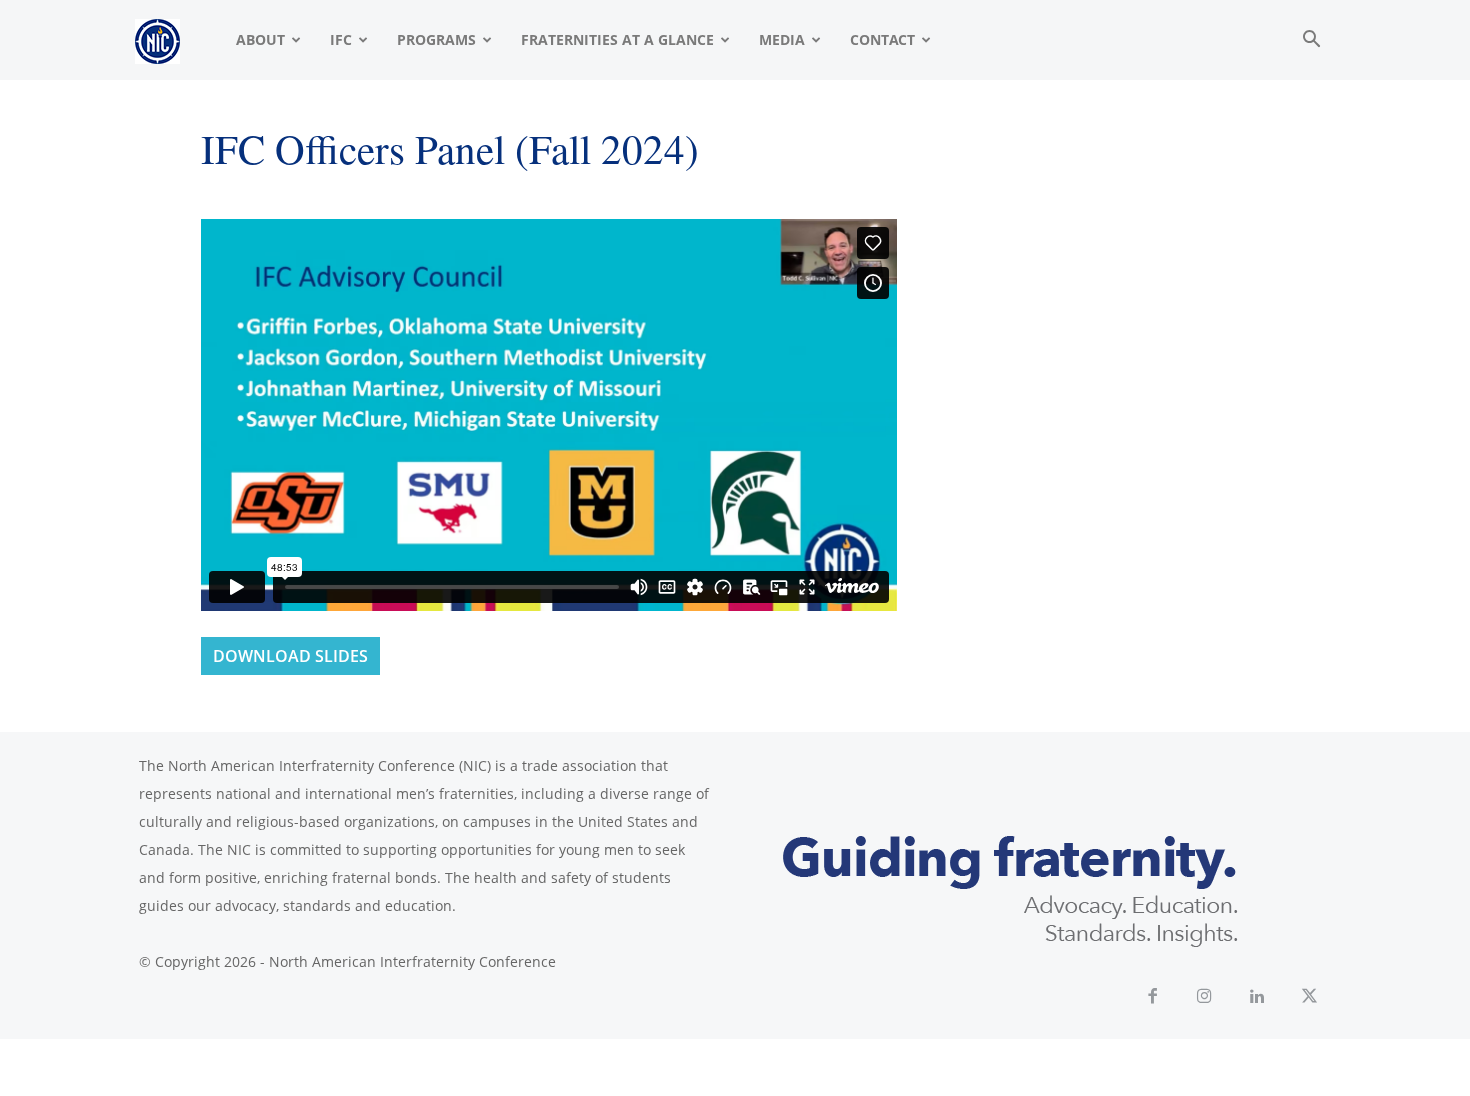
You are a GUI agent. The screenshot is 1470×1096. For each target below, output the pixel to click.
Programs (436, 39)
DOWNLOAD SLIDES (290, 656)
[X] (1310, 997)
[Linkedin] (1257, 997)
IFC (341, 39)
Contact (882, 39)
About (260, 39)
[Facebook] (1152, 997)
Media (782, 39)
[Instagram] (1205, 997)
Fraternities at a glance (617, 39)
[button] (1311, 41)
